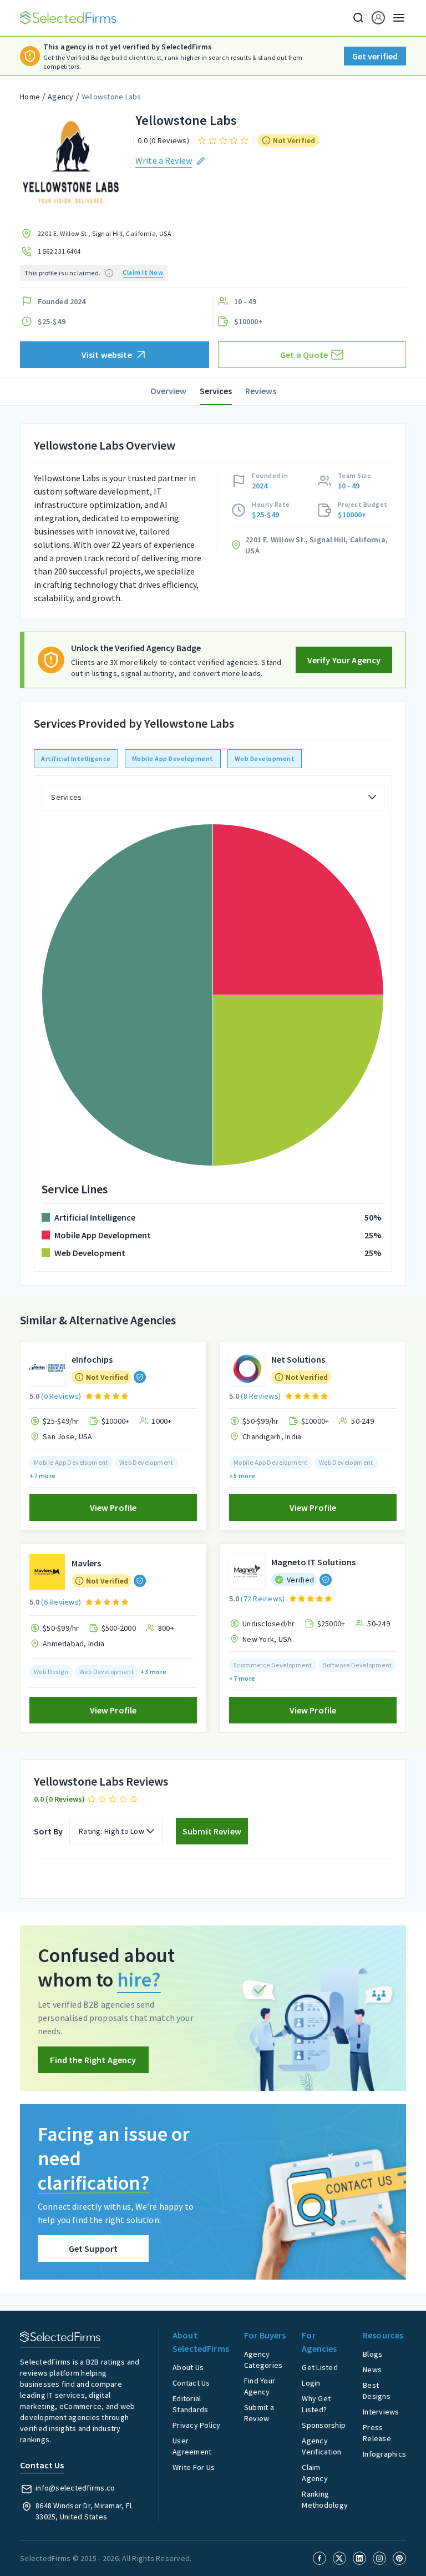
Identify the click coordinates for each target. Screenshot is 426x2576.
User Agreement (192, 2446)
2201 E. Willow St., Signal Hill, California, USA (105, 233)
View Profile (113, 1508)
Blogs (372, 2354)
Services (216, 391)
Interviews (381, 2412)
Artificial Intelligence (76, 758)
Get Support (93, 2249)
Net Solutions (298, 1359)
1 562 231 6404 (59, 251)
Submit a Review (259, 2413)
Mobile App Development (173, 758)
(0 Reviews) (61, 1396)
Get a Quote (304, 355)
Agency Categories (263, 2360)
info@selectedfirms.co (75, 2488)
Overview (168, 391)
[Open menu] (395, 18)
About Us (188, 2367)
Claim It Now (143, 272)
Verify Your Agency (344, 660)
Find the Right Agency (93, 2060)
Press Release (377, 2433)
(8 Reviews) (261, 1396)
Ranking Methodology (325, 2499)
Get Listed (320, 2367)
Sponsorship (324, 2425)
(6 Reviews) (61, 1602)
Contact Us (191, 2383)
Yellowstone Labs (111, 97)
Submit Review (212, 1831)
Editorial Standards (190, 2404)
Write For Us (194, 2467)
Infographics (384, 2454)
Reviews (261, 391)
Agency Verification (321, 2446)
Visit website (107, 355)
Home (30, 97)
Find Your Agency (260, 2386)
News (372, 2370)
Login (311, 2383)
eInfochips (92, 1359)
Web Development (265, 758)
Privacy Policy (197, 2425)
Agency (61, 97)
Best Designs (377, 2391)
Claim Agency (315, 2473)
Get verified (375, 56)
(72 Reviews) (263, 1599)
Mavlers (86, 1563)
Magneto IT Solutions (313, 1562)
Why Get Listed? (316, 2404)
